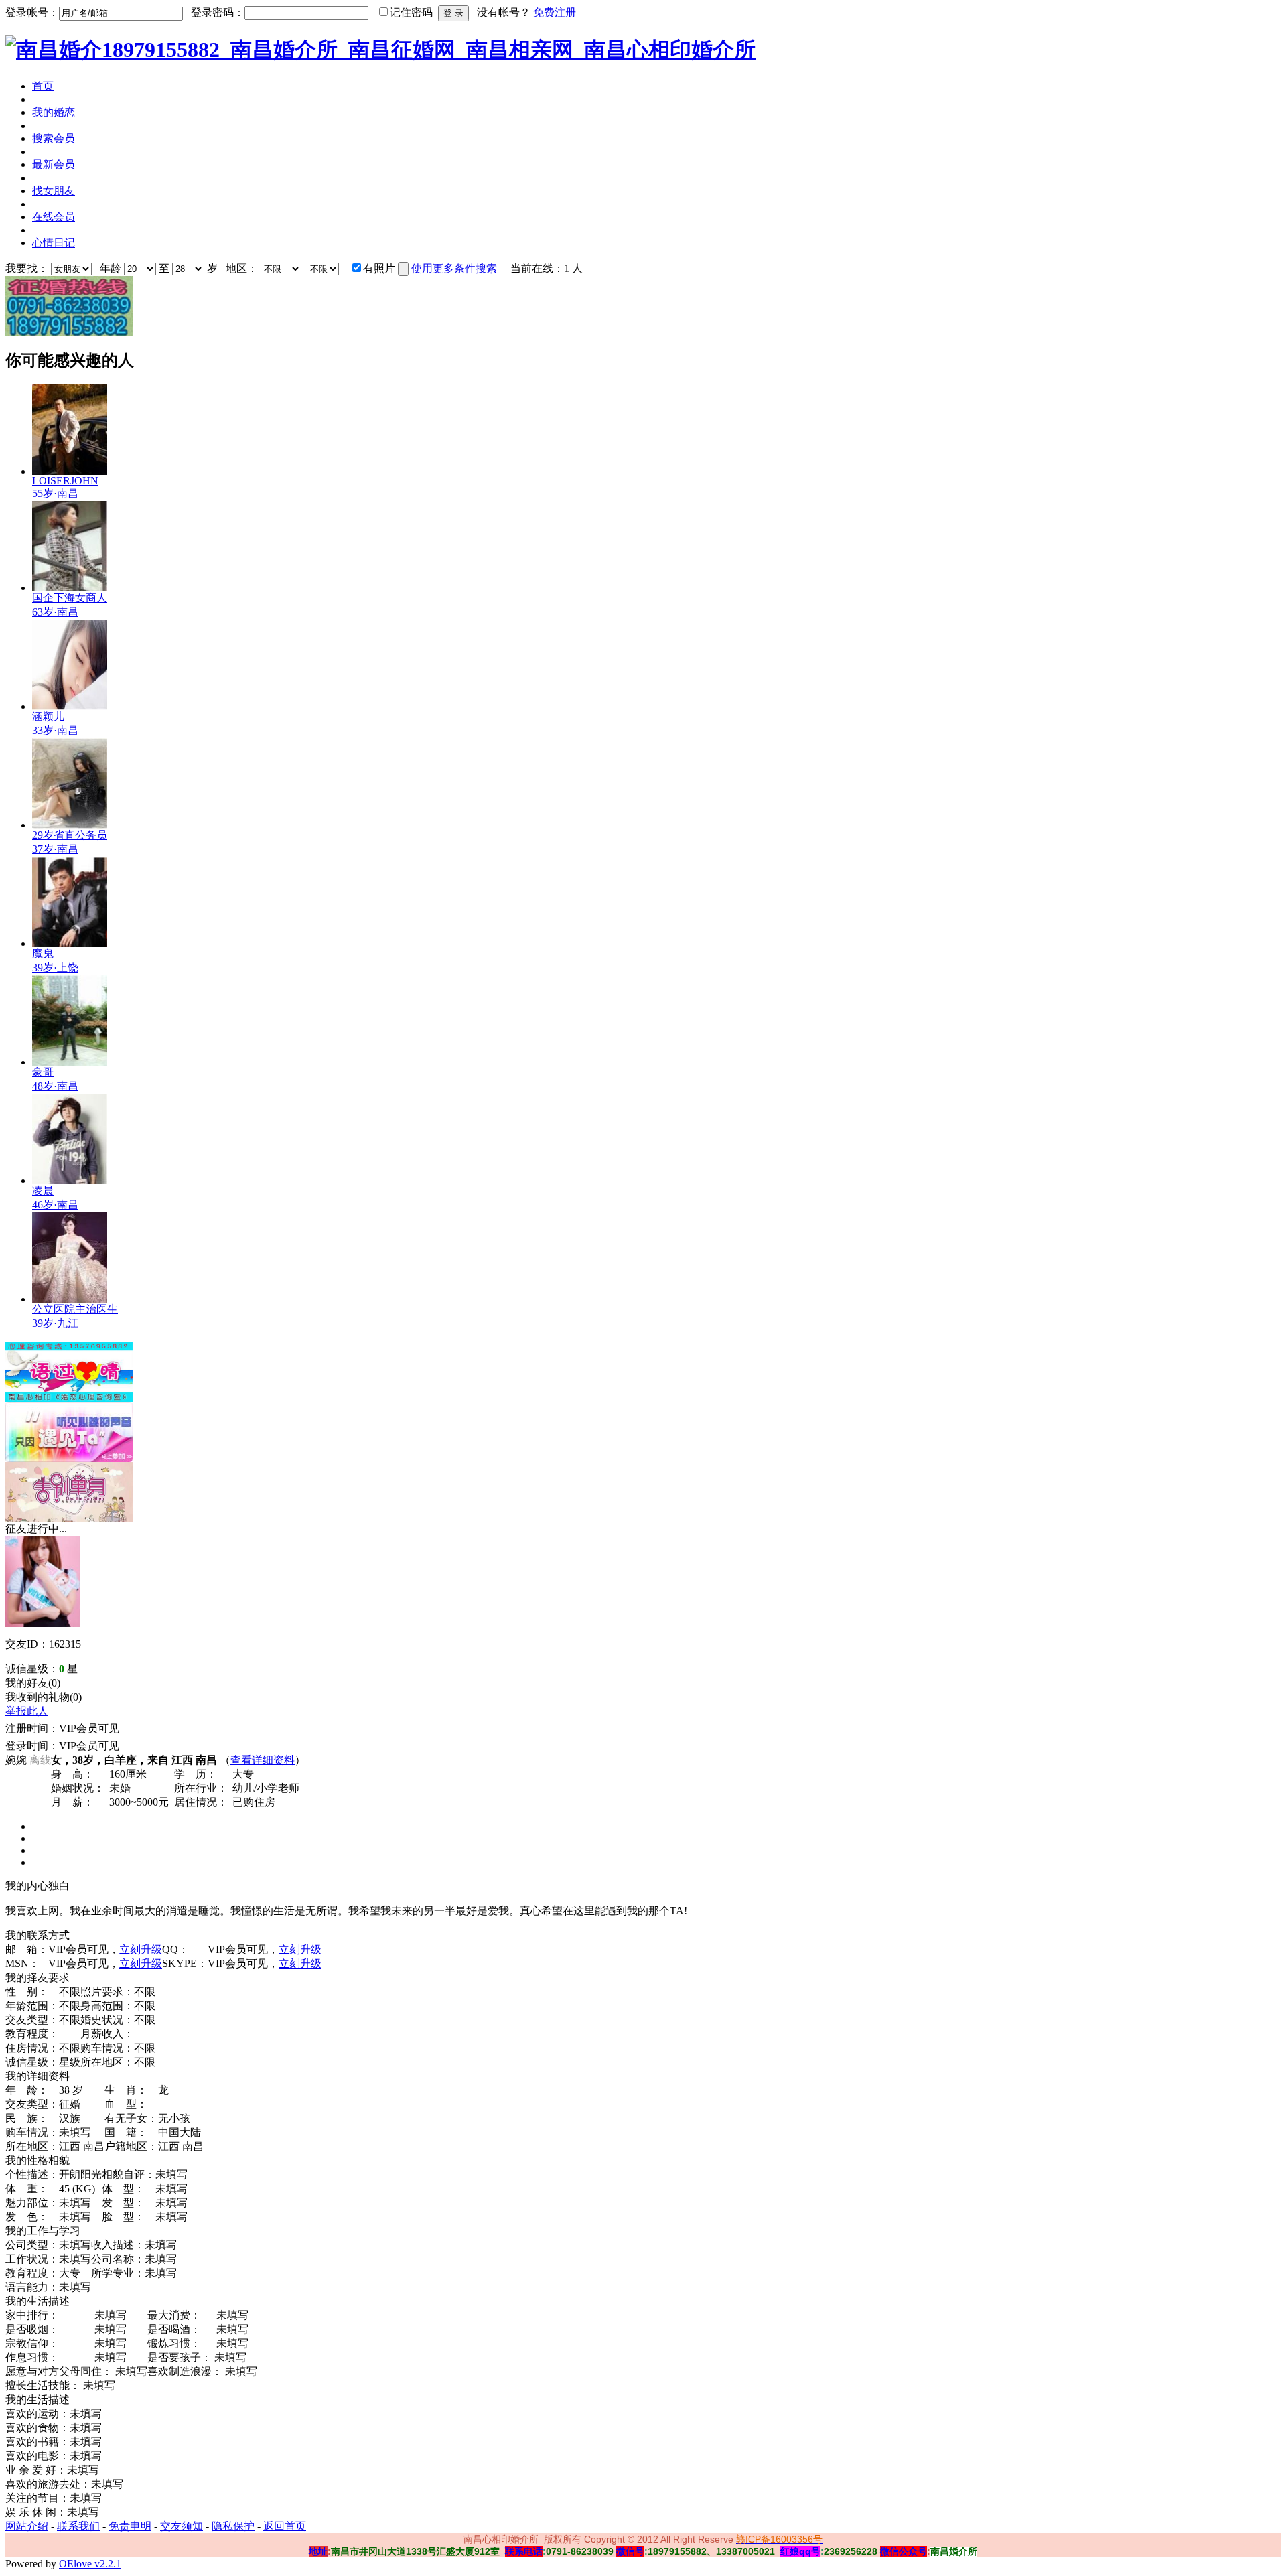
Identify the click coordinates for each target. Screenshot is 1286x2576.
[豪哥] (70, 1062)
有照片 (379, 268)
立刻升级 (141, 1949)
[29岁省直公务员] (70, 825)
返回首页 (285, 2526)
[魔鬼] (70, 943)
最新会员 (54, 164)
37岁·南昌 (55, 849)
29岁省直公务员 (70, 835)
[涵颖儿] (70, 706)
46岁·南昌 (55, 1205)
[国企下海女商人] (70, 588)
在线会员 (54, 217)
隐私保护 (233, 2526)
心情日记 (54, 243)
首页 (43, 86)
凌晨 (43, 1191)
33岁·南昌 (55, 730)
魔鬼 (43, 953)
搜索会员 (54, 138)
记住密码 (411, 12)
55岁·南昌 (55, 493)
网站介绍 (27, 2526)
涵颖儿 (48, 716)
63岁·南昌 (55, 612)
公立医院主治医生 (75, 1309)
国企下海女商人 (70, 598)
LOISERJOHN (65, 481)
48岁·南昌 (55, 1086)
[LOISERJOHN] (70, 471)
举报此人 (27, 1711)
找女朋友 (54, 191)
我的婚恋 (54, 112)
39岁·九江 (55, 1323)
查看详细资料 (263, 1760)
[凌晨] (70, 1180)
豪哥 (43, 1072)
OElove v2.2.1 (90, 2564)
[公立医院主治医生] (70, 1299)
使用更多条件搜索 (454, 268)
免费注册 (555, 12)
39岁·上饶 (55, 968)
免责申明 (130, 2526)
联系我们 (78, 2526)
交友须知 (182, 2526)
